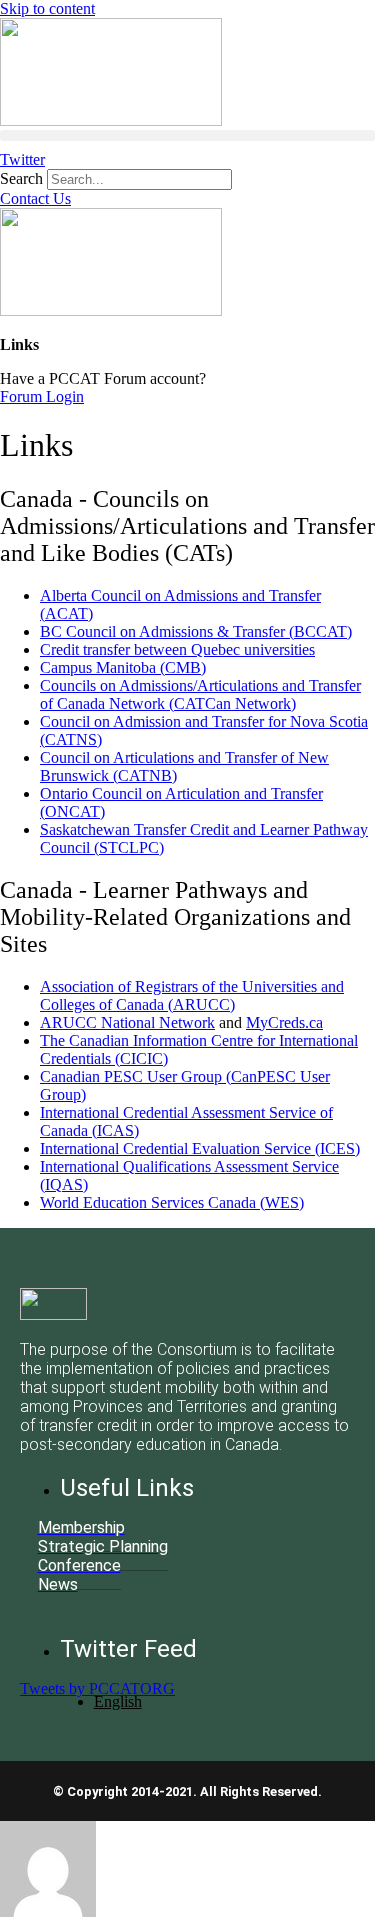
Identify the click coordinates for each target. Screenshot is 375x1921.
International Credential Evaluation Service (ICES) (200, 1148)
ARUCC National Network (127, 1022)
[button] (187, 135)
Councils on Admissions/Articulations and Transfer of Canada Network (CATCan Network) (200, 694)
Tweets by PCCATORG (97, 1688)
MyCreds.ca (284, 1022)
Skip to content (47, 8)
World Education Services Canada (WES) (172, 1202)
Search (21, 178)
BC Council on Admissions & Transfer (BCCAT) (196, 631)
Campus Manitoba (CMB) (123, 667)
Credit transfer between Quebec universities (177, 649)
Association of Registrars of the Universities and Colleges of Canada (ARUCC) (192, 995)
